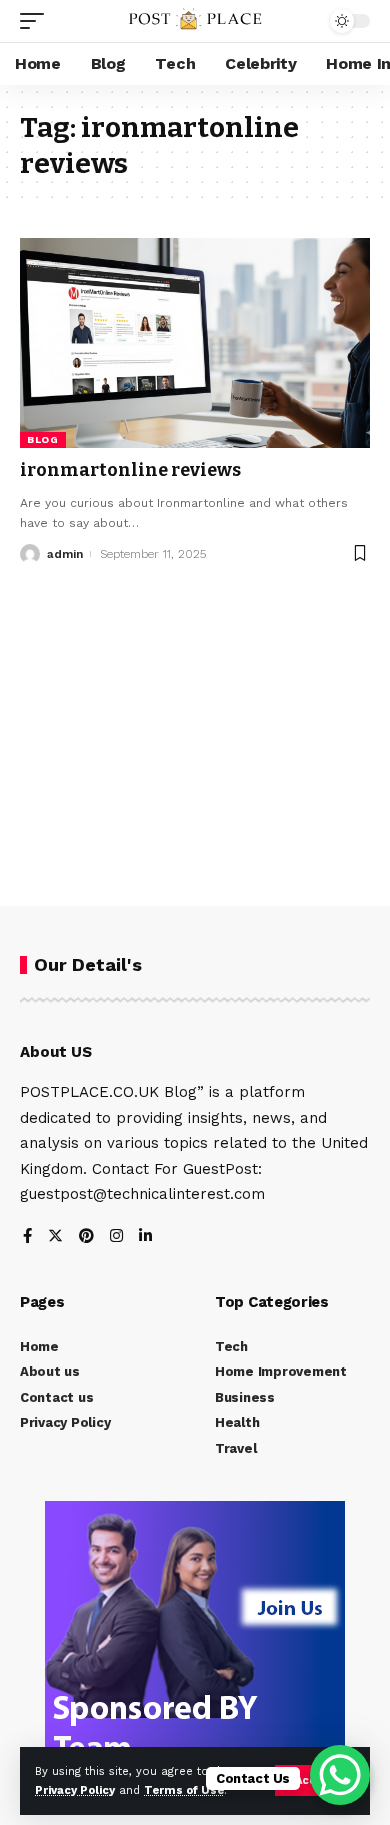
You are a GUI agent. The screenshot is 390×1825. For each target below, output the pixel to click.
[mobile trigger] (37, 21)
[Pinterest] (86, 1237)
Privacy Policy (75, 1790)
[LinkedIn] (145, 1237)
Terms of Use (184, 1790)
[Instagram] (116, 1237)
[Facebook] (27, 1237)
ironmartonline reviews (130, 470)
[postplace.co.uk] (195, 21)
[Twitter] (55, 1237)
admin (65, 554)
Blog (43, 439)
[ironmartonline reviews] (195, 343)
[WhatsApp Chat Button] (340, 1775)
